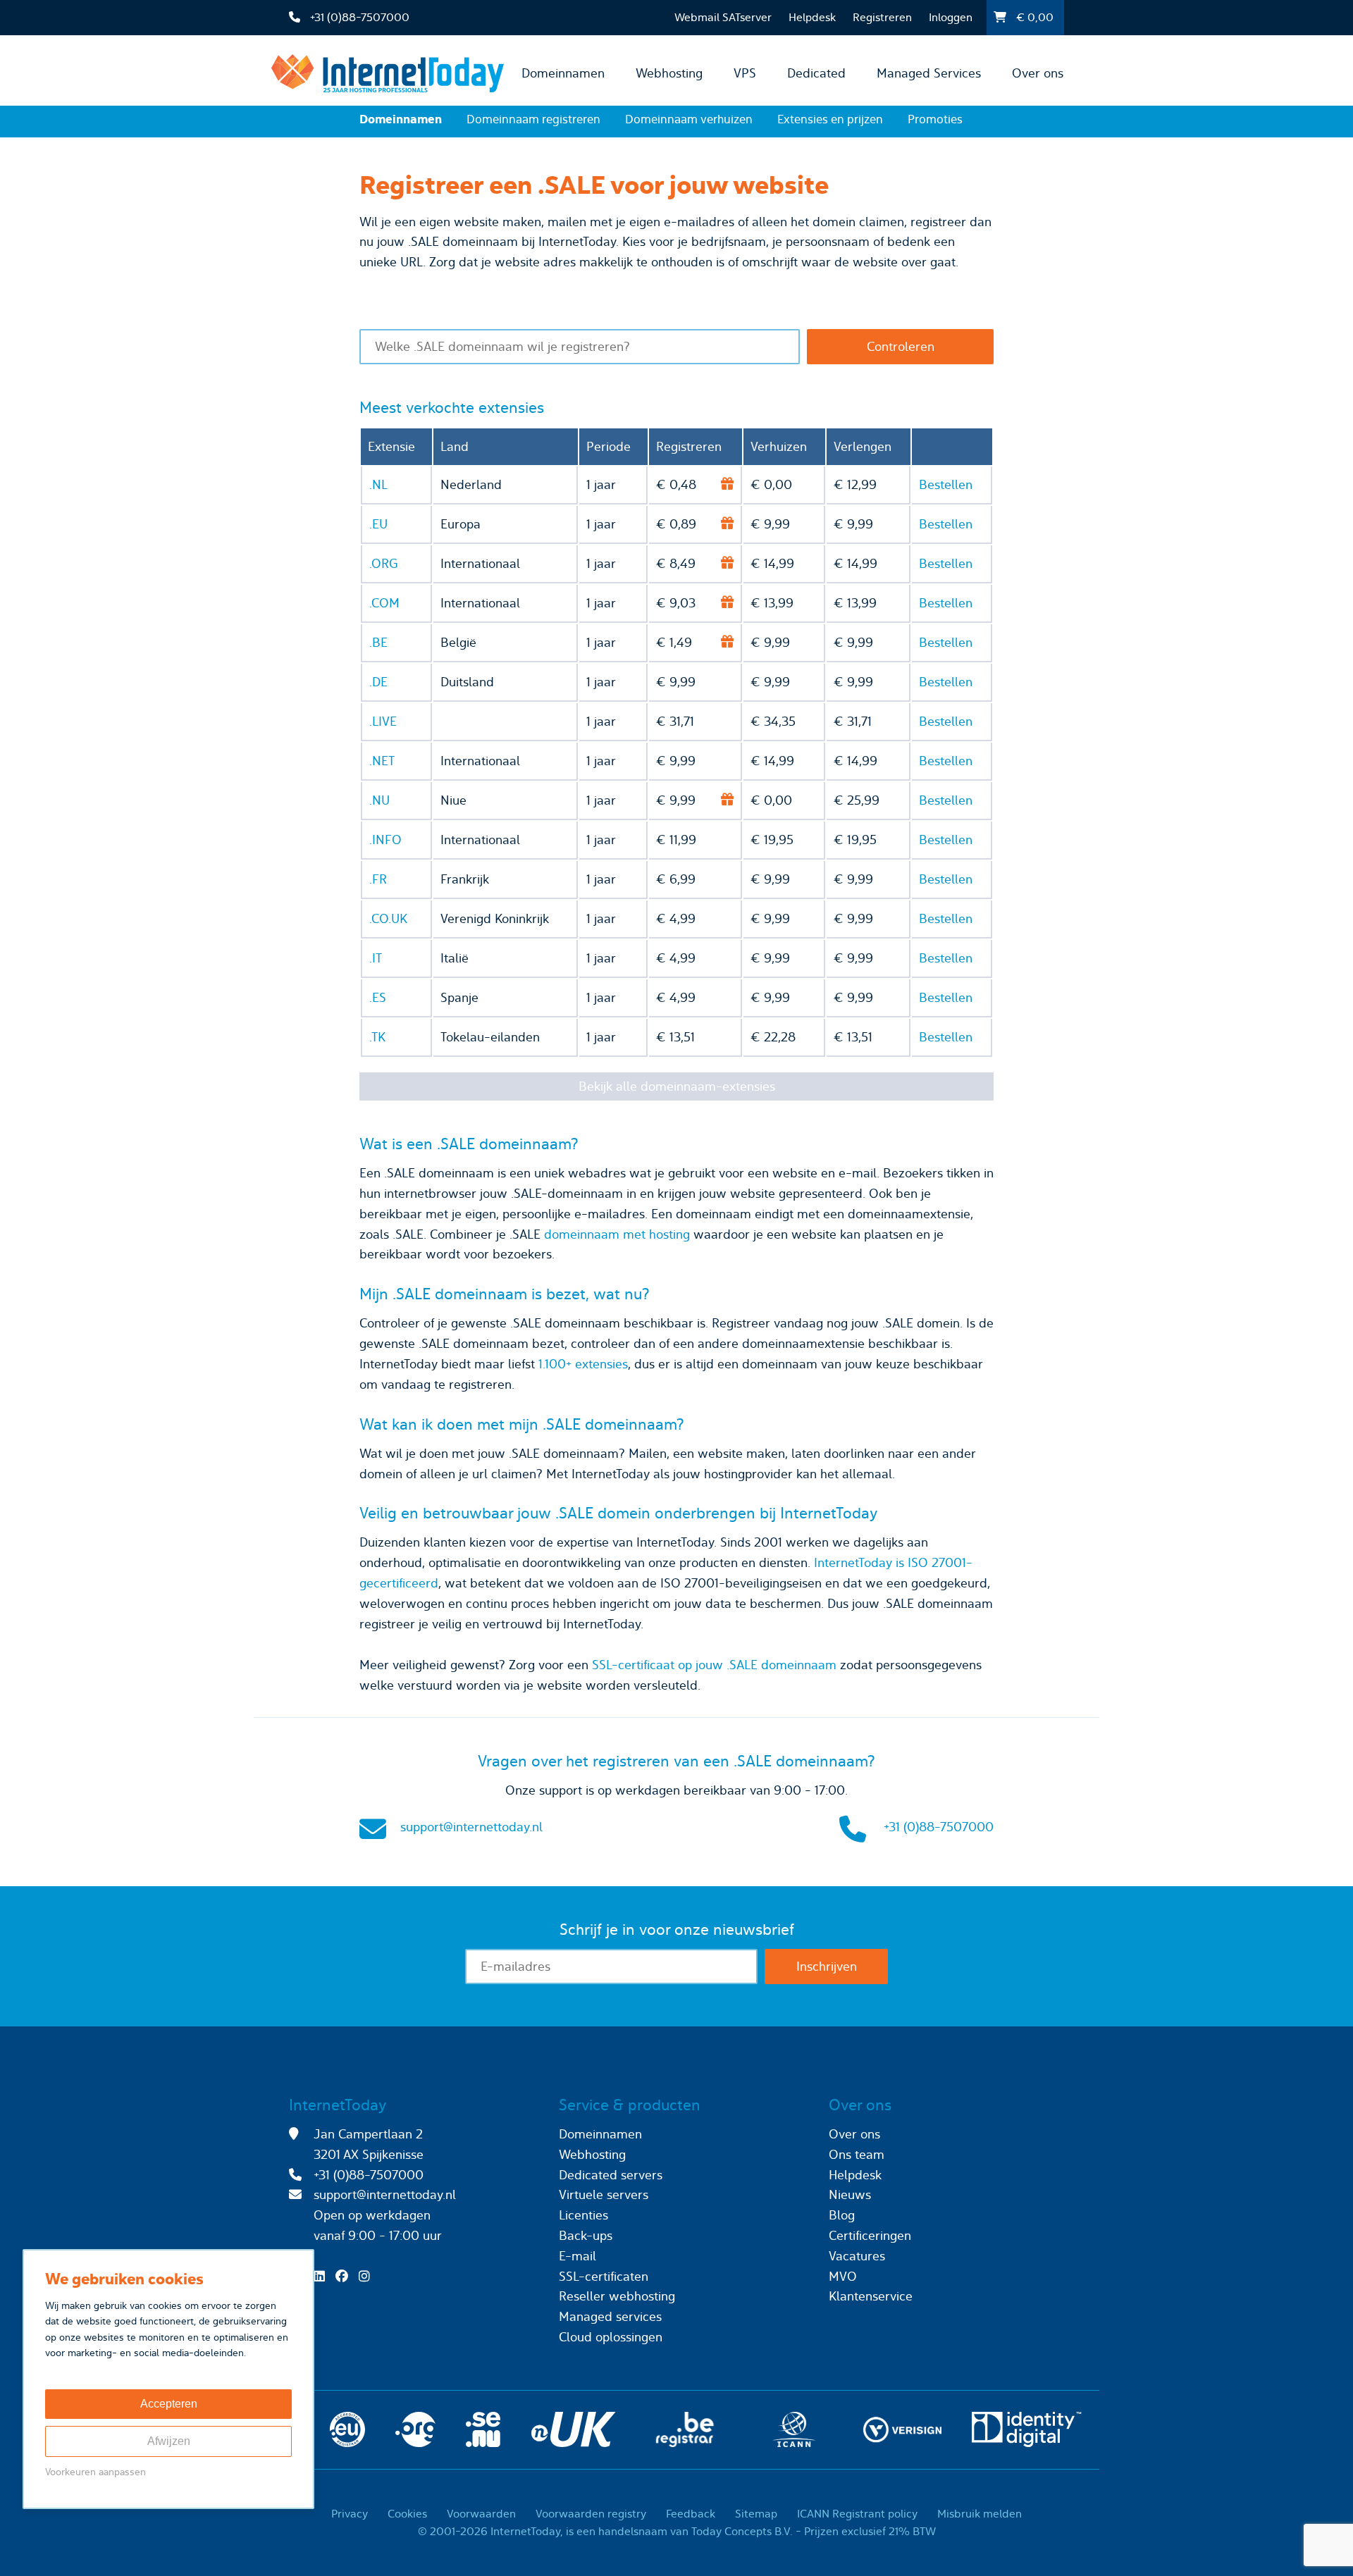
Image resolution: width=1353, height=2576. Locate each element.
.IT (376, 958)
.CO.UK (388, 918)
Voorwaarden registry (591, 2514)
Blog (842, 2215)
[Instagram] (368, 2276)
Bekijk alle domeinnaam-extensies (677, 1086)
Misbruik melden (980, 2514)
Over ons (1038, 73)
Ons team (857, 2154)
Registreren (882, 17)
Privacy (350, 2514)
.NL (378, 484)
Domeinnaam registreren (533, 119)
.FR (378, 879)
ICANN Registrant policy (857, 2514)
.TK (377, 1037)
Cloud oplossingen (611, 2337)
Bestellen (946, 484)
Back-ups (586, 2235)
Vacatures (857, 2256)
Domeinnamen (563, 73)
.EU (378, 524)
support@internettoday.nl (471, 1827)
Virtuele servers (604, 2194)
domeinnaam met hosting (617, 1234)
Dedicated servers (611, 2175)
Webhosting (669, 73)
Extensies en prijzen (830, 119)
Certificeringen (870, 2235)
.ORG (384, 563)
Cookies (407, 2514)
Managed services (610, 2316)
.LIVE (383, 721)
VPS (745, 73)
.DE (378, 682)
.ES (378, 997)
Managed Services (929, 73)
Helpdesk (812, 17)
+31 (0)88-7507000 (939, 1827)
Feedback (691, 2514)
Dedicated (816, 73)
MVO (843, 2276)
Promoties (935, 119)
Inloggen (951, 17)
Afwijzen (169, 2441)
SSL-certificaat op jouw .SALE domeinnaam (714, 1665)
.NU (379, 800)
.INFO (385, 840)
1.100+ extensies (583, 1364)
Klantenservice (871, 2296)
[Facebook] (345, 2276)
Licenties (583, 2215)
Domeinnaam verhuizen (689, 119)
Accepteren (169, 2404)
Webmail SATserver (723, 17)
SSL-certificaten (604, 2276)
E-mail (577, 2256)
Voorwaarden (481, 2514)
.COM (384, 603)
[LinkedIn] (323, 2276)
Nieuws (850, 2194)
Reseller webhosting (617, 2296)
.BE (378, 642)
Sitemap (756, 2514)
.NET (382, 761)
